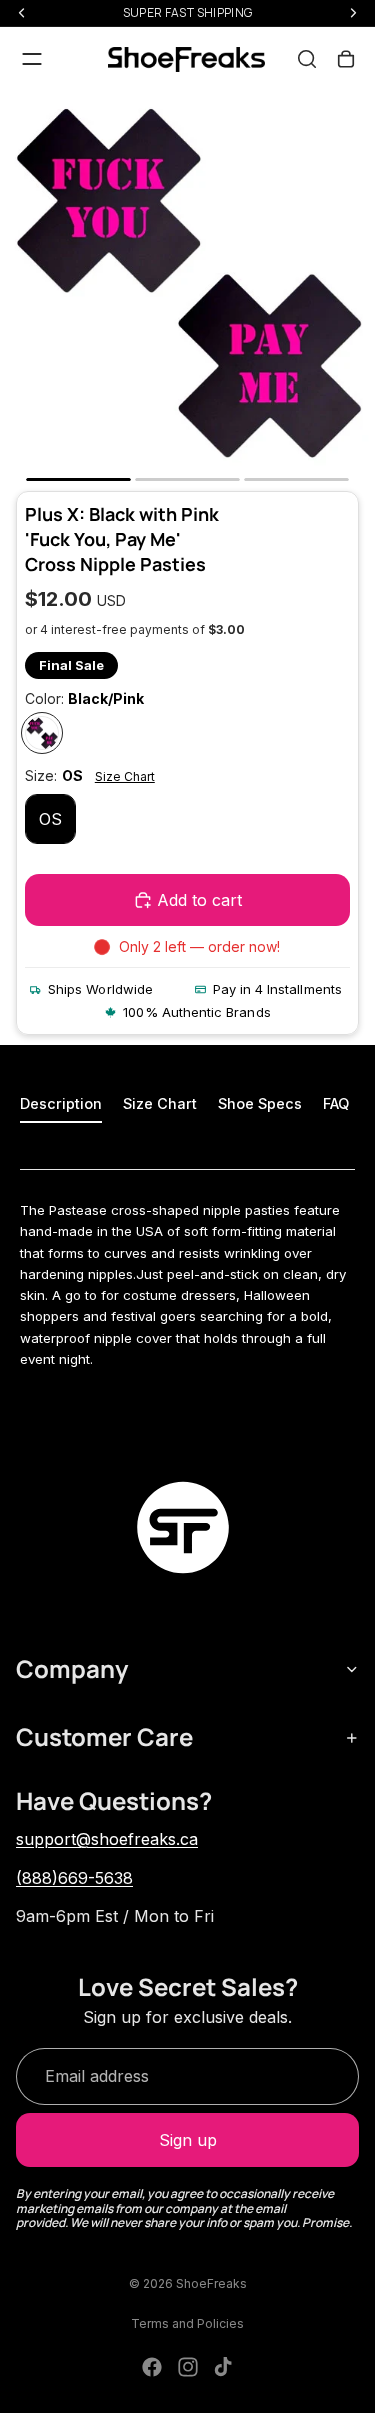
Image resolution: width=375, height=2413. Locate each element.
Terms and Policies (187, 2323)
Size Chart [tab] (160, 1103)
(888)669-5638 (74, 1878)
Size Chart (125, 776)
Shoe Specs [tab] (260, 1103)
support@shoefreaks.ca (107, 1839)
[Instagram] (188, 2367)
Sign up (188, 2140)
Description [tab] (61, 1103)
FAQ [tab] (336, 1103)
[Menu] (32, 59)
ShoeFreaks (211, 2283)
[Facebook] (152, 2367)
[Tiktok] (223, 2367)
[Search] (307, 59)
